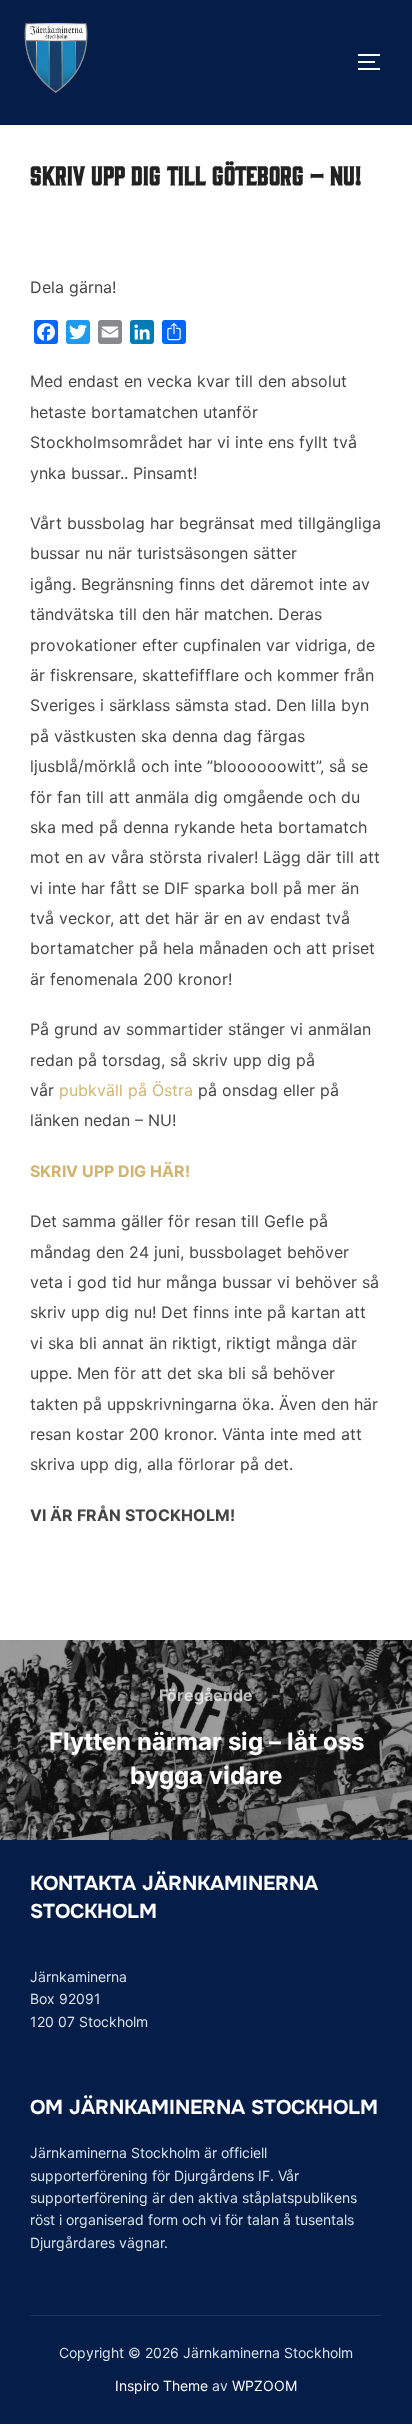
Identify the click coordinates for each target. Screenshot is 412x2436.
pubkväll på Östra (126, 1090)
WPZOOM (264, 2385)
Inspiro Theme (161, 2385)
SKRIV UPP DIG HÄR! (110, 1171)
